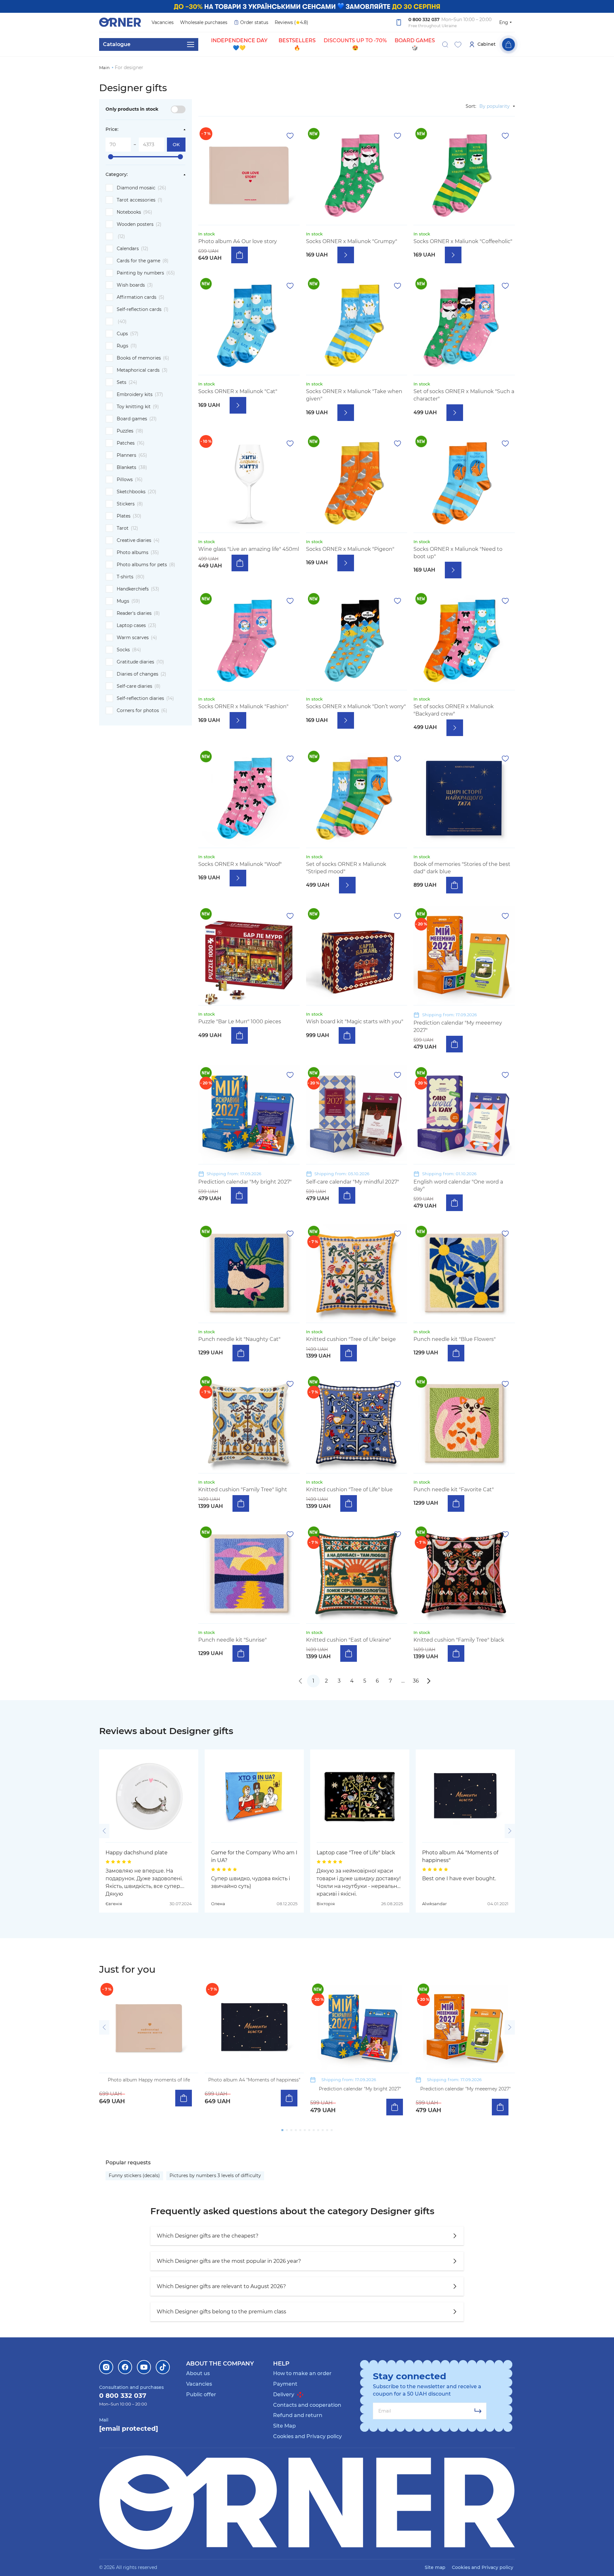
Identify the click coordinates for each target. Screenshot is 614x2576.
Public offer (201, 2394)
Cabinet (487, 44)
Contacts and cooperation (307, 2405)
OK (176, 145)
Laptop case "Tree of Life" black (356, 1853)
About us (198, 2373)
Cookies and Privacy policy (307, 2436)
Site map (435, 2567)
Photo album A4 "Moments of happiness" (460, 1856)
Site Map (284, 2426)
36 (416, 1681)
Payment (285, 2384)
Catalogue (117, 44)
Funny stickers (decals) (134, 2176)
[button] (104, 1831)
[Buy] (240, 255)
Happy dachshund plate (137, 1853)
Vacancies (163, 22)
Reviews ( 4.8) (291, 22)
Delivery (284, 2394)
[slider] (111, 157)
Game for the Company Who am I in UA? (254, 1856)
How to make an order (302, 2373)
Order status (254, 22)
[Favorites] (458, 44)
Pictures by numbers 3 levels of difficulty (215, 2176)
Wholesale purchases (204, 22)
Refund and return (298, 2415)
